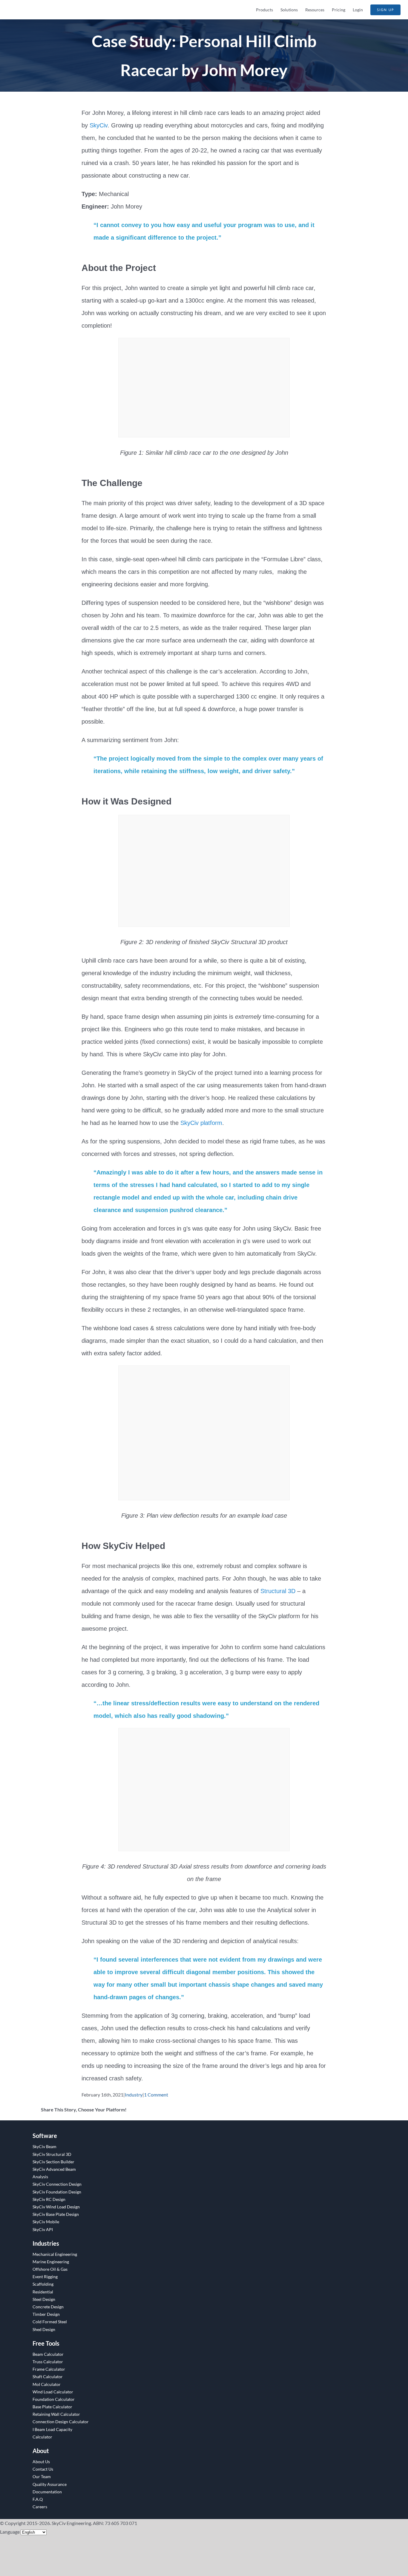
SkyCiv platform (201, 1123)
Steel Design (44, 2299)
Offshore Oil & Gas (50, 2269)
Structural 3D (278, 1591)
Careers (40, 2507)
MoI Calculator (47, 2384)
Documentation (47, 2492)
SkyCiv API (43, 2229)
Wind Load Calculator (53, 2392)
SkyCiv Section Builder (53, 2162)
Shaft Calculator (48, 2377)
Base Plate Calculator (52, 2407)
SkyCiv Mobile (46, 2222)
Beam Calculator (48, 2354)
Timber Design (46, 2314)
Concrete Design (48, 2307)
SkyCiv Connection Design (57, 2184)
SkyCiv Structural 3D (52, 2154)
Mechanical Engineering (55, 2254)
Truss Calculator (48, 2362)
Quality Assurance (50, 2484)
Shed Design (44, 2329)
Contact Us (43, 2469)
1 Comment (156, 2095)
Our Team (42, 2476)
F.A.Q (38, 2499)
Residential (43, 2292)
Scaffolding (43, 2284)
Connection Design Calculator (61, 2422)
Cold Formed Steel (50, 2322)
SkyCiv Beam (45, 2146)
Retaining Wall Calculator (56, 2414)
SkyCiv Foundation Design (57, 2192)
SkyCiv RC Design (49, 2199)
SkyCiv (99, 125)
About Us (41, 2462)
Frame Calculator (49, 2369)
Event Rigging (45, 2277)
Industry (134, 2095)
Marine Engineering (51, 2262)
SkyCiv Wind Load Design (56, 2207)
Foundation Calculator (54, 2399)
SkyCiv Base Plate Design (56, 2214)
